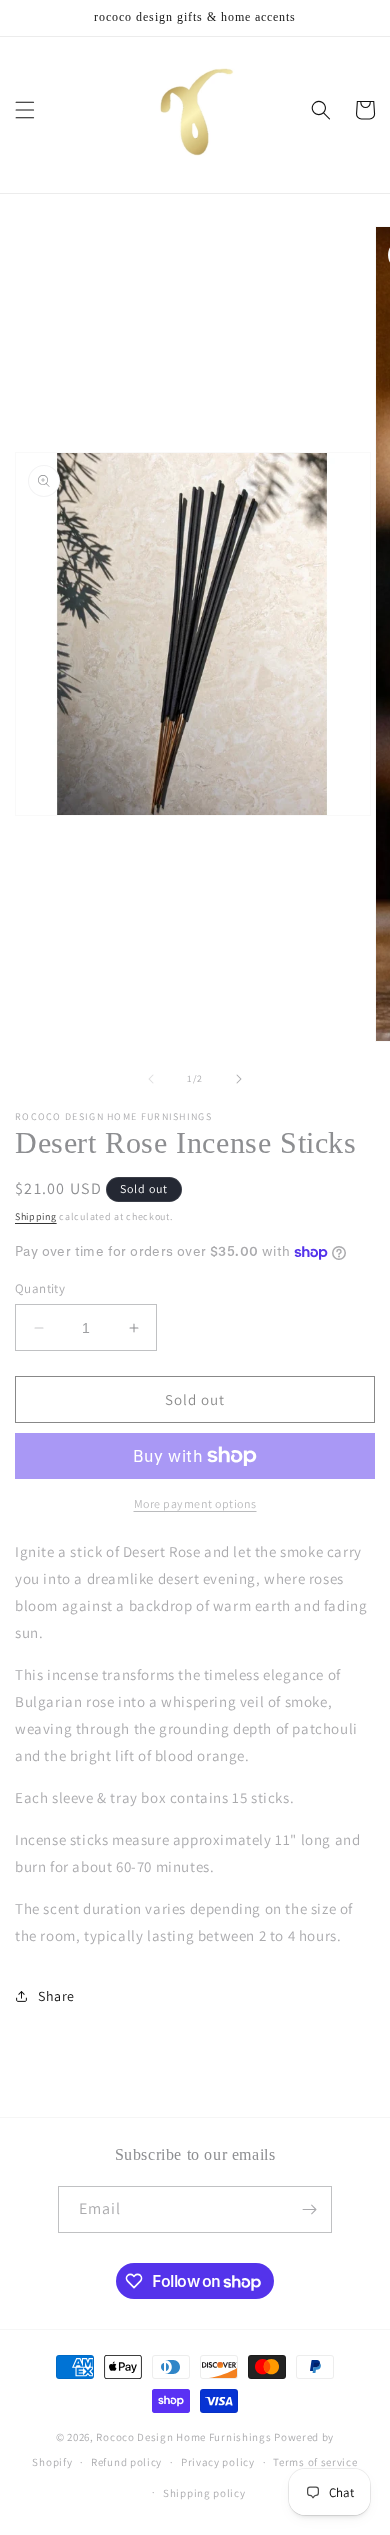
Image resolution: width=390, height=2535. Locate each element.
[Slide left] (151, 1079)
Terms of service (315, 2462)
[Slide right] (239, 1079)
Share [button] (56, 1996)
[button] (25, 110)
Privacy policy (218, 2462)
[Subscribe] (309, 2209)
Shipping (36, 1216)
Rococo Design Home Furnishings (185, 2437)
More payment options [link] (195, 1503)
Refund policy (126, 2462)
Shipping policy (204, 2493)
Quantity (40, 1288)
